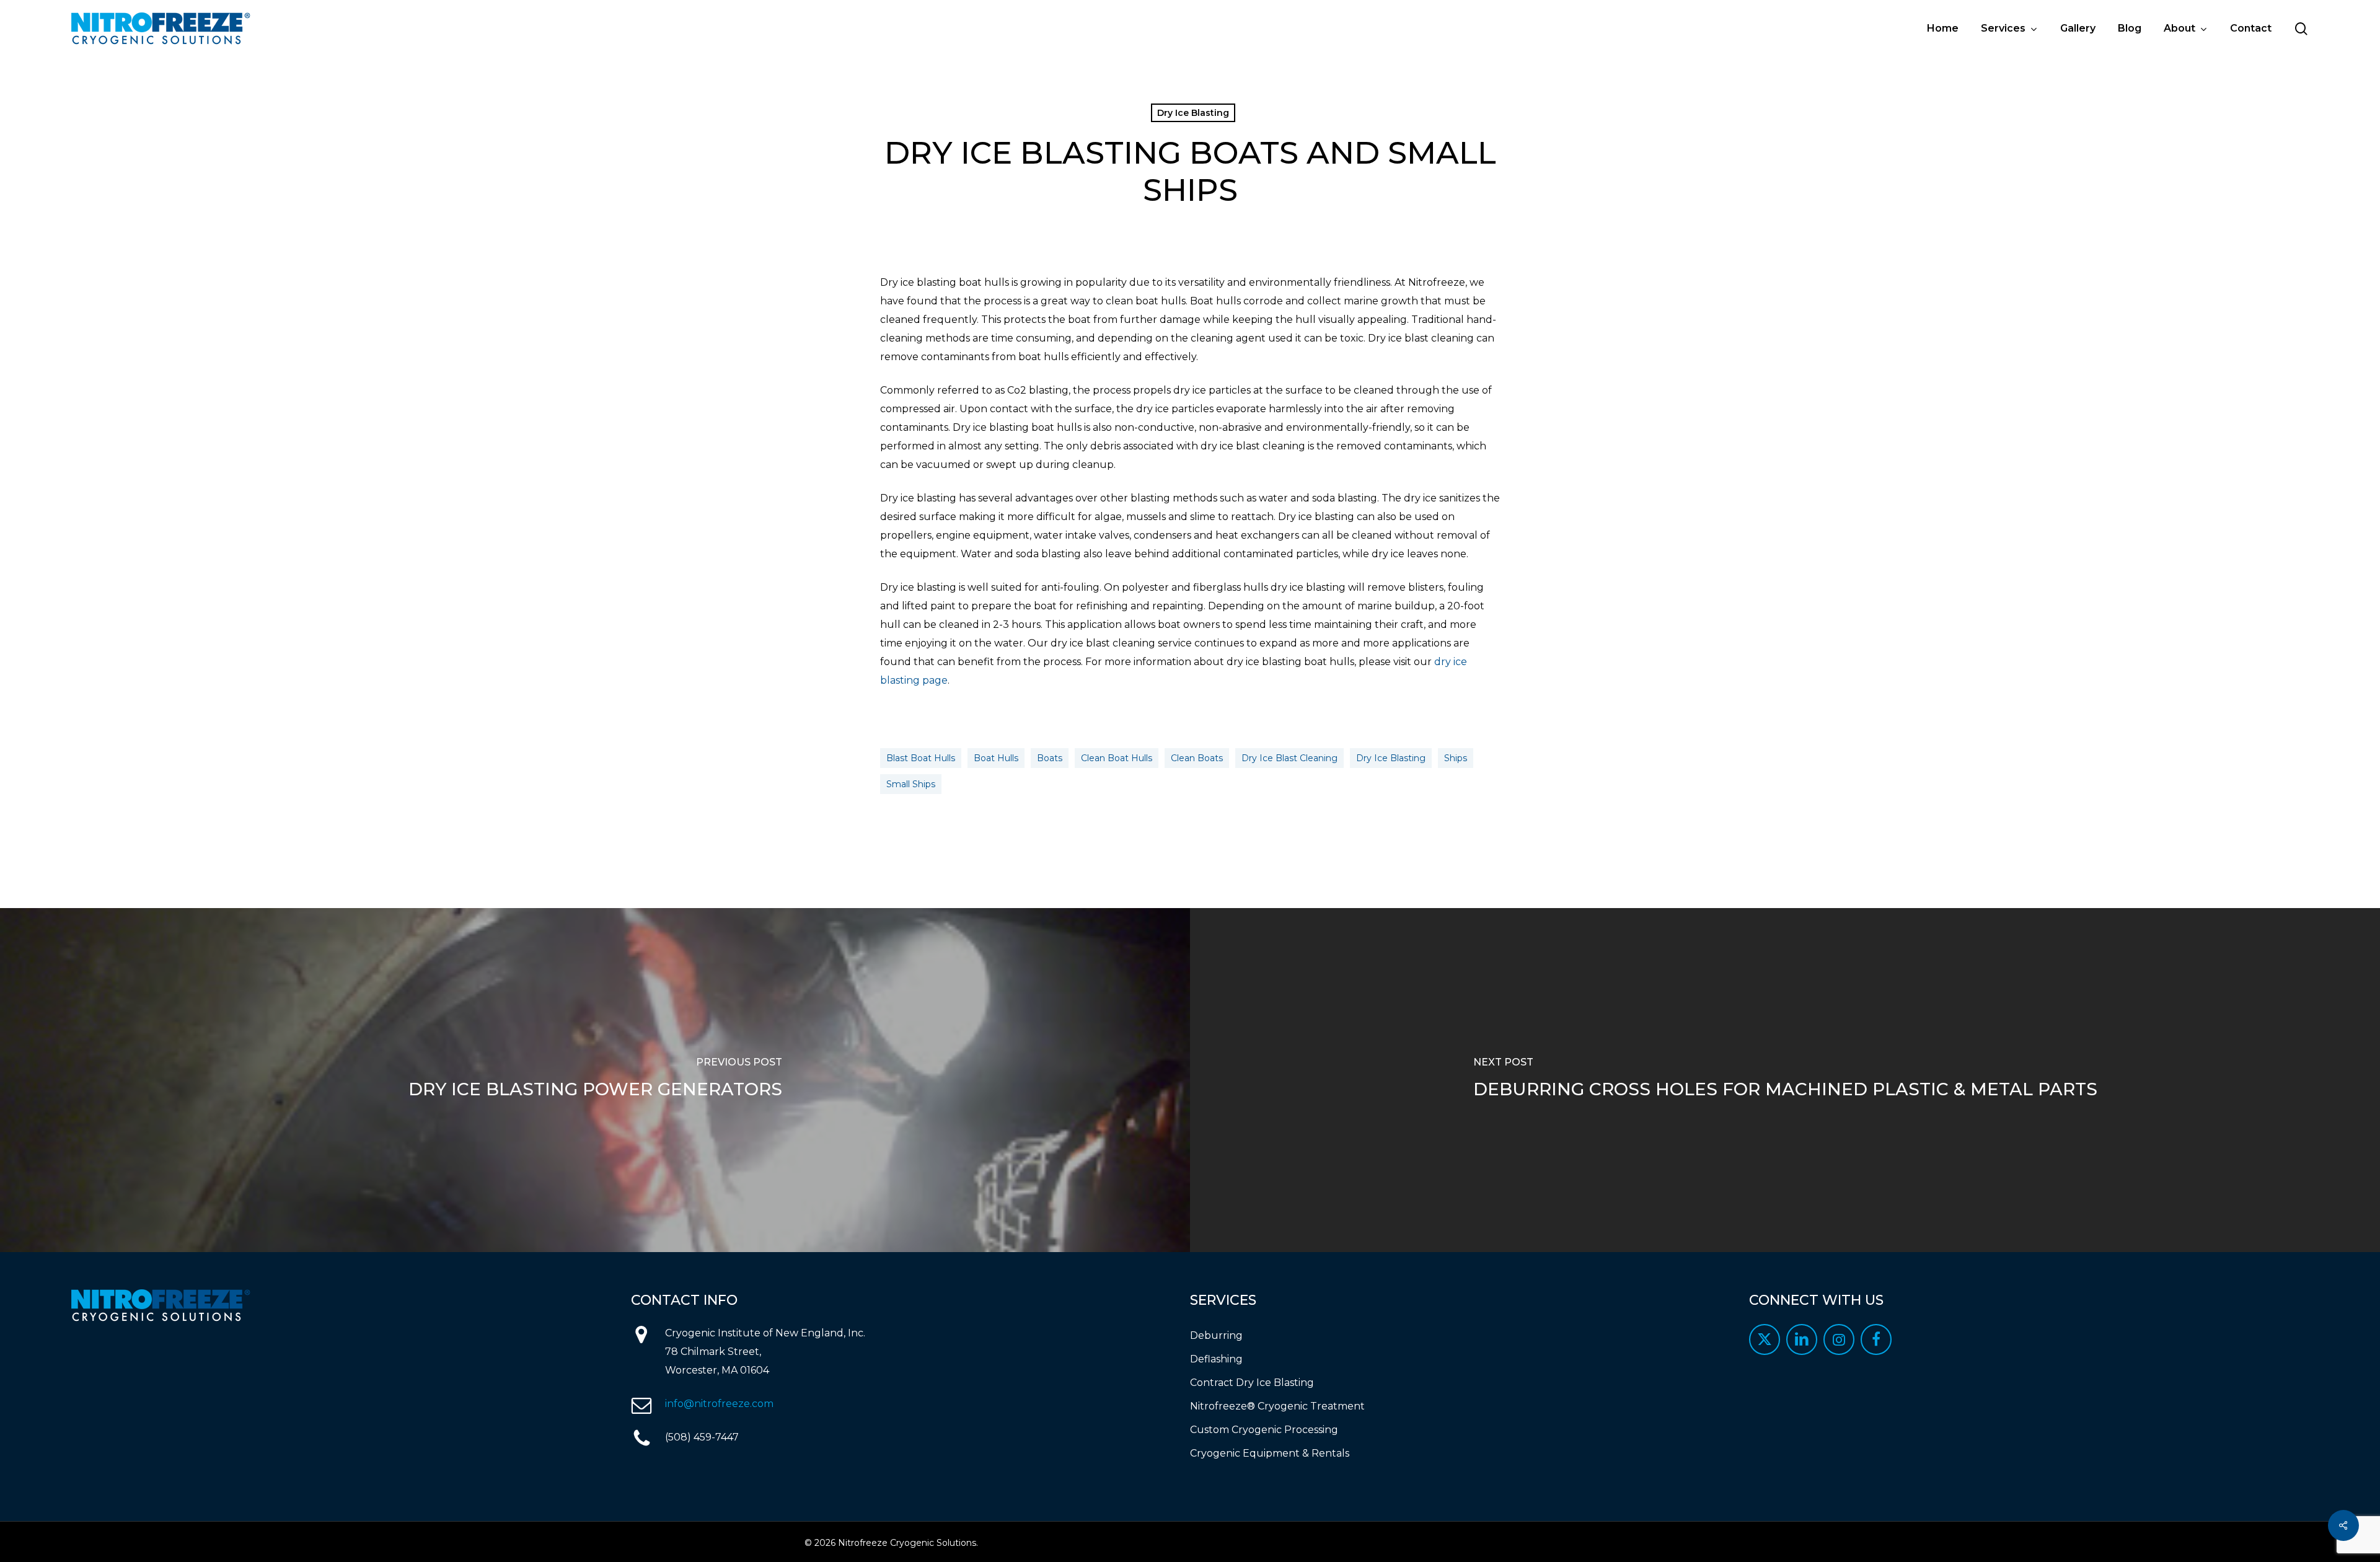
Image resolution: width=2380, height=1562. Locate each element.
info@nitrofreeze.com (719, 1404)
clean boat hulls (1117, 758)
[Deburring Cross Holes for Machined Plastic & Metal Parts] (1785, 1080)
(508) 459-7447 (702, 1437)
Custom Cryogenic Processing (1264, 1430)
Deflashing (1216, 1359)
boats (1050, 758)
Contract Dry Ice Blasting (1252, 1383)
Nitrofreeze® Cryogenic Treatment (1277, 1406)
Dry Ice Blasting (1193, 113)
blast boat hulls (921, 758)
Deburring (1216, 1335)
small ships (911, 784)
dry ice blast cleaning (1289, 758)
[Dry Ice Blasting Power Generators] (595, 1080)
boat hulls (996, 758)
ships (1456, 758)
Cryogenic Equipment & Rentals (1270, 1453)
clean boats (1197, 758)
